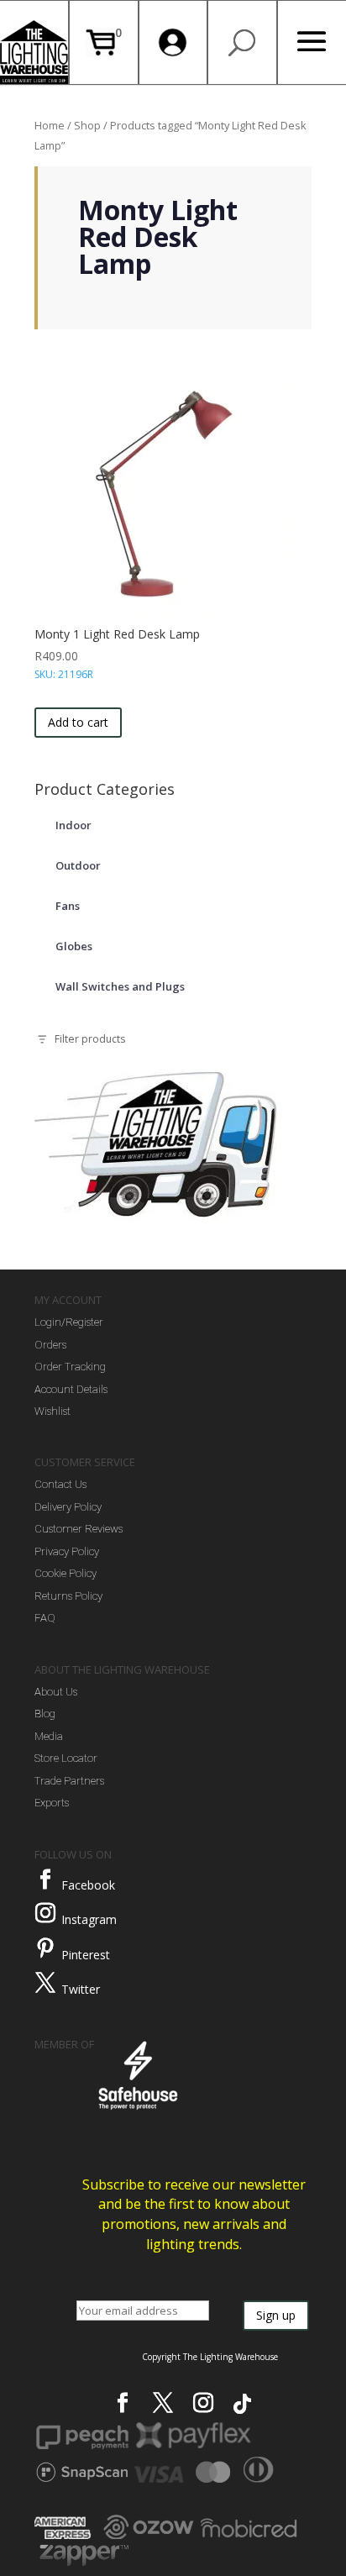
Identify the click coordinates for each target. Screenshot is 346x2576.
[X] (163, 2403)
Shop (87, 125)
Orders (50, 1345)
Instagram (89, 1919)
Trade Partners (69, 1781)
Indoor (73, 825)
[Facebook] (45, 1879)
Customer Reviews (79, 1529)
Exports (52, 1803)
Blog (45, 1714)
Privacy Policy (67, 1551)
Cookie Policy (66, 1573)
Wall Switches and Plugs (120, 986)
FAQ (45, 1618)
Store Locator (66, 1758)
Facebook (88, 1885)
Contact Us (60, 1484)
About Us (56, 1692)
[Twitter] (45, 1983)
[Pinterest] (45, 1948)
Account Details (71, 1389)
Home (50, 125)
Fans (68, 906)
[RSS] (242, 2404)
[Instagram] (45, 1913)
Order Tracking (70, 1367)
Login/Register (69, 1322)
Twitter (81, 1989)
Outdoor (78, 865)
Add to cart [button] (78, 722)
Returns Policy (68, 1596)
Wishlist (52, 1411)
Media (49, 1736)
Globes (74, 946)
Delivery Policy (68, 1507)
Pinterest (86, 1955)
